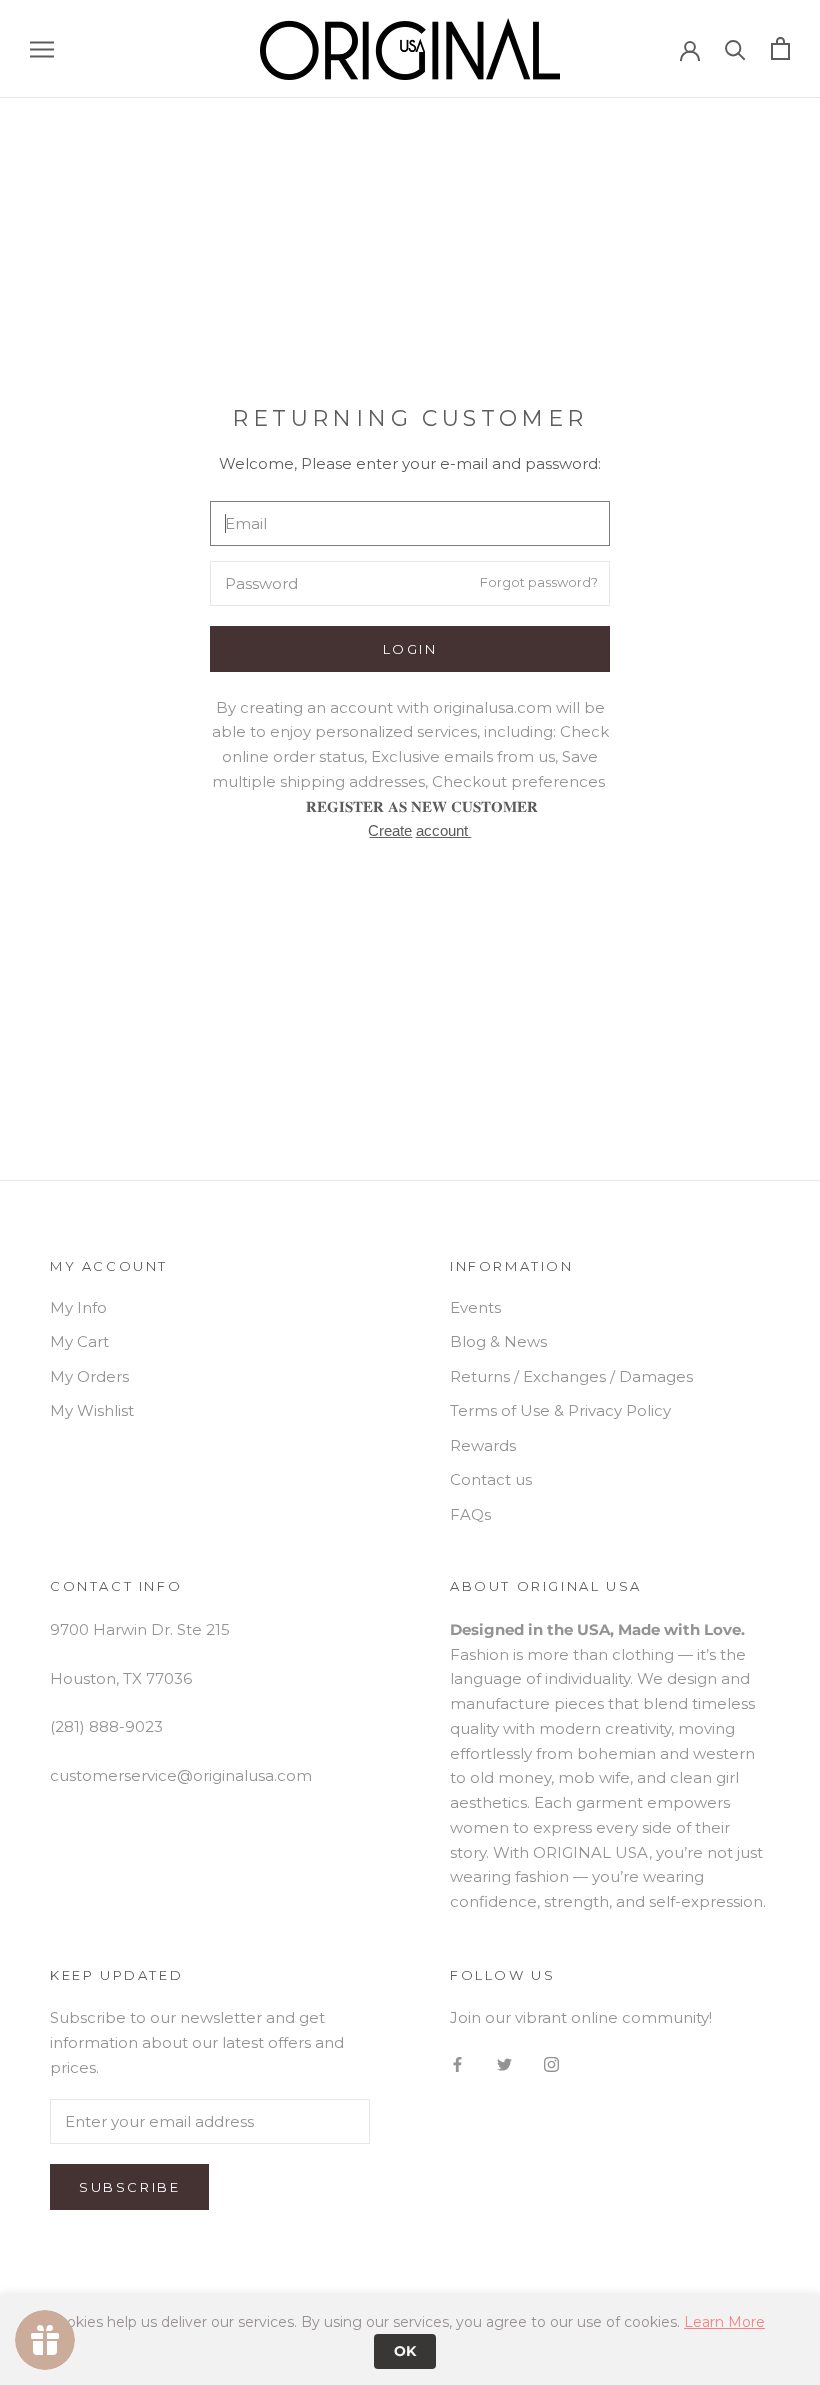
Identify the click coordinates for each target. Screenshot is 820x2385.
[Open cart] (780, 48)
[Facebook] (457, 2063)
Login (410, 649)
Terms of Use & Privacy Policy (560, 1410)
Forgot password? (539, 582)
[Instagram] (551, 2063)
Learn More (724, 2322)
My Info (78, 1307)
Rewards (483, 1445)
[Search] (735, 48)
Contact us (491, 1479)
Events (475, 1307)
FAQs (470, 1514)
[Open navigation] (42, 49)
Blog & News (498, 1341)
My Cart (79, 1341)
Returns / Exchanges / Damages (571, 1376)
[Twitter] (504, 2063)
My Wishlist (92, 1410)
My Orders (89, 1376)
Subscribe (129, 2187)
